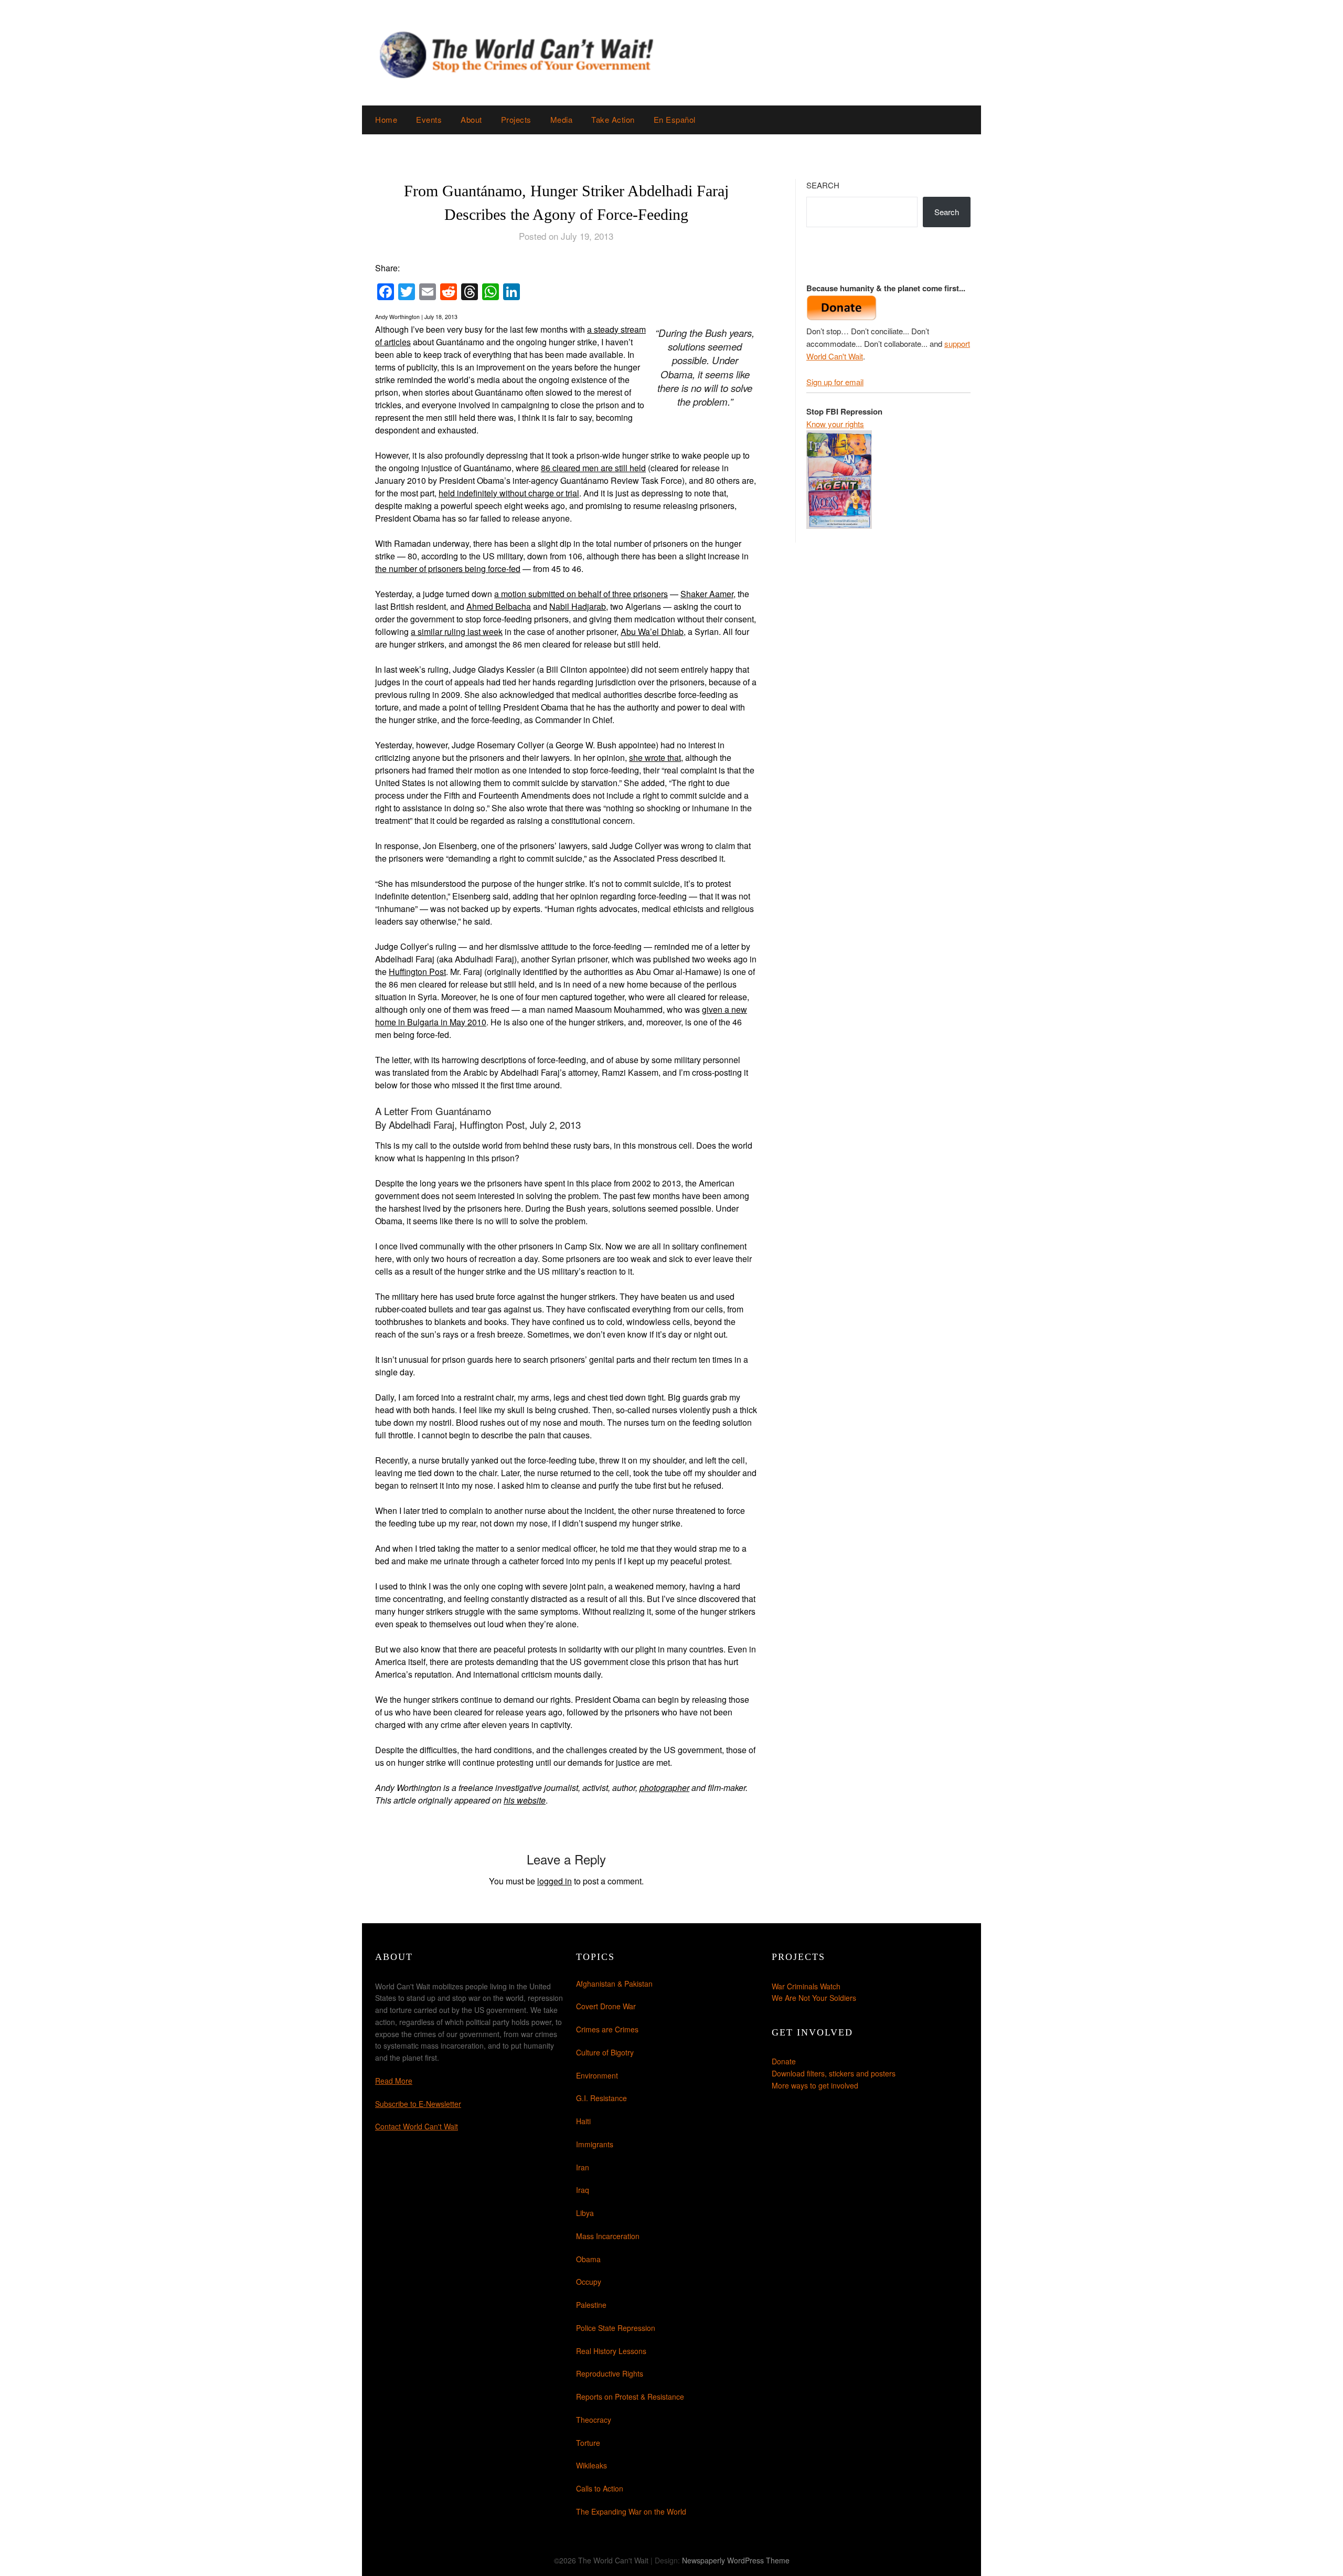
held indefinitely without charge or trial (509, 493)
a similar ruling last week (457, 632)
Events (429, 119)
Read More (394, 2081)
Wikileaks (591, 2465)
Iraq (583, 2190)
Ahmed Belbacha (499, 606)
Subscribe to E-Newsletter (418, 2104)
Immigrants (595, 2144)
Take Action (613, 119)
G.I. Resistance (601, 2098)
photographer (664, 1788)
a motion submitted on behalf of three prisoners (581, 594)
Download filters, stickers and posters (834, 2073)
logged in (555, 1881)
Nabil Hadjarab (578, 606)
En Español (675, 119)
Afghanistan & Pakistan (614, 1984)
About (471, 119)
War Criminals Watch (806, 1986)
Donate (784, 2061)
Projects (516, 119)
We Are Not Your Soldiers (814, 1998)
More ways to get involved (815, 2085)
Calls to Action (600, 2488)
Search (823, 185)
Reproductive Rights (610, 2373)
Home (386, 119)
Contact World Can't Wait (417, 2126)
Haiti (583, 2121)
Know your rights (835, 424)
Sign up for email (835, 382)
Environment (597, 2075)
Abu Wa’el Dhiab (652, 632)
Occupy (589, 2282)
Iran (583, 2167)
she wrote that (655, 757)
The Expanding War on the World (631, 2511)
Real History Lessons (611, 2351)
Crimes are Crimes (607, 2029)
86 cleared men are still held (593, 468)
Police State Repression (616, 2328)
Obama (588, 2259)
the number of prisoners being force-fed (448, 569)
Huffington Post (417, 972)
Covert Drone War (606, 2006)
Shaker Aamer (707, 594)
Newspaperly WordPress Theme (736, 2560)
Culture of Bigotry (605, 2052)
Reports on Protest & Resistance (630, 2397)
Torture (588, 2443)
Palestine (591, 2305)
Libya (585, 2213)
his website (525, 1800)
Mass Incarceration (608, 2236)
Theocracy (594, 2420)
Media (562, 119)
